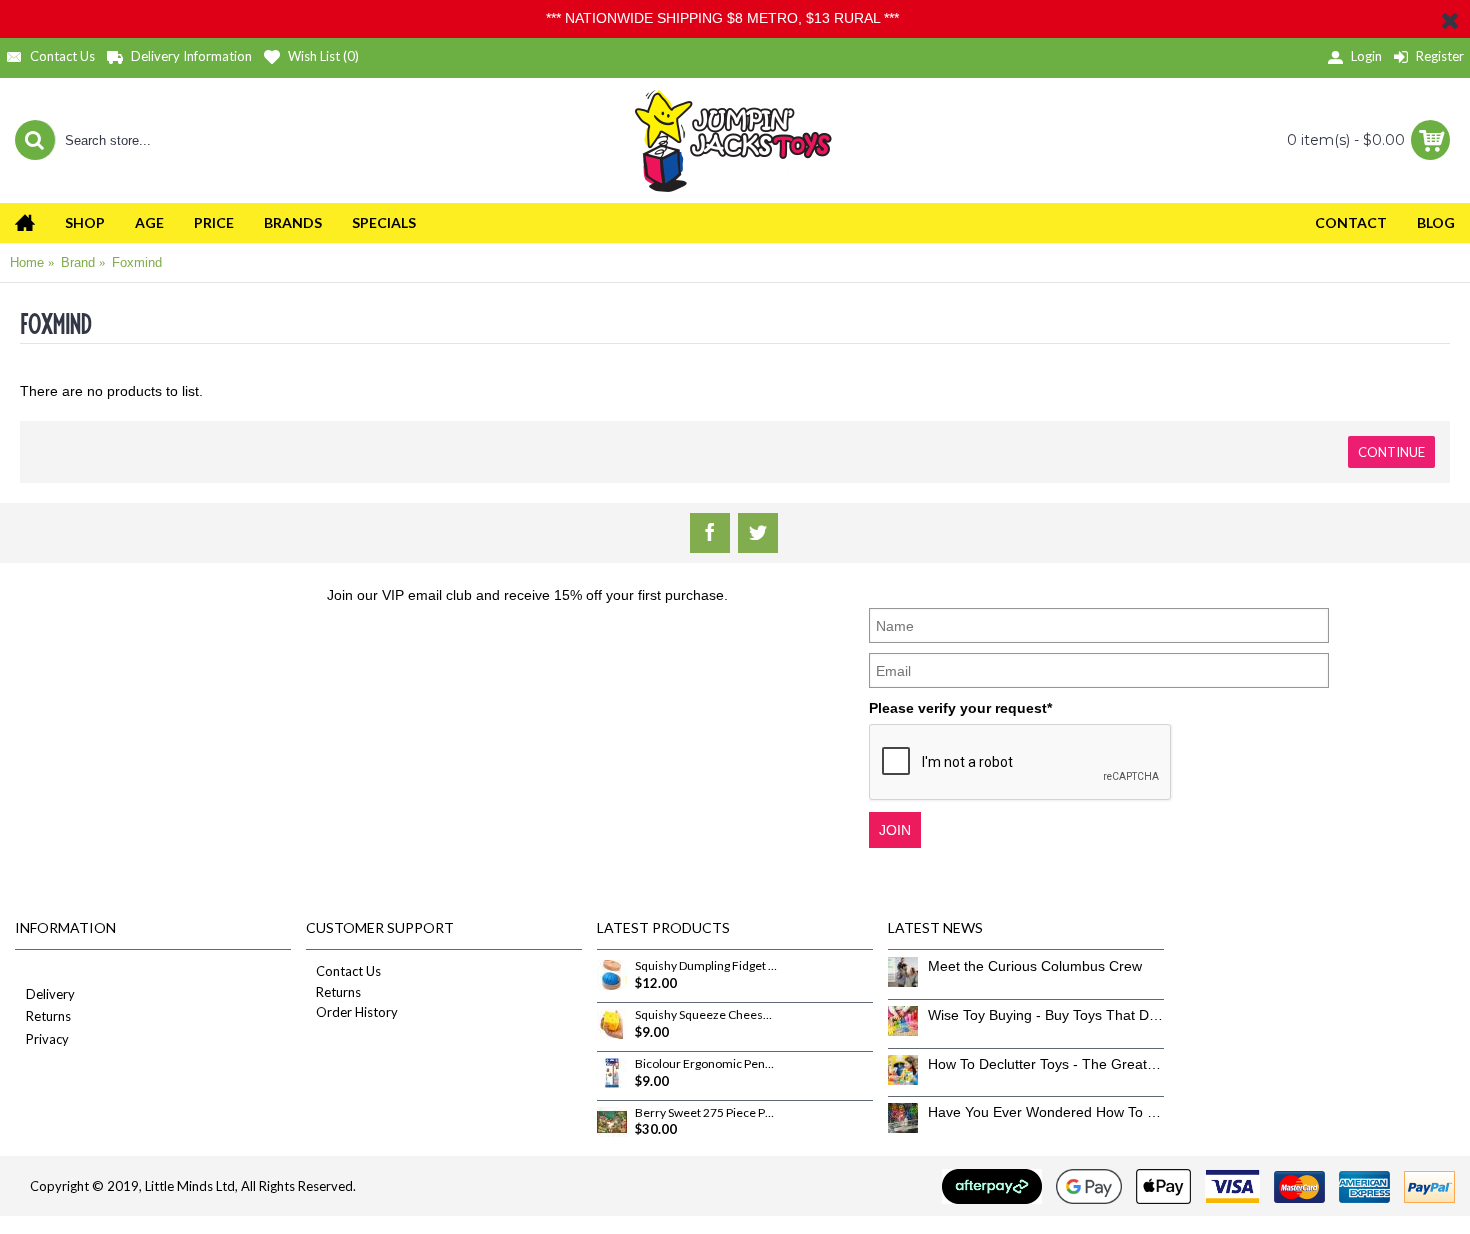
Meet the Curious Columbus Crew (1035, 966)
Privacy (47, 1039)
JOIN (895, 830)
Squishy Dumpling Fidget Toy (706, 966)
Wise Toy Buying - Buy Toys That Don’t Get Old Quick (1046, 1015)
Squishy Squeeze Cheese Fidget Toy (706, 1015)
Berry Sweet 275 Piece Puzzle (706, 1113)
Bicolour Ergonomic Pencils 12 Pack (706, 1064)
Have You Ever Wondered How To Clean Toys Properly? (1046, 1112)
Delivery (50, 994)
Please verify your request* (960, 708)
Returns (48, 1016)
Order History (357, 1012)
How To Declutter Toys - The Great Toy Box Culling (1046, 1064)
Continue (1391, 452)
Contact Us (348, 971)
